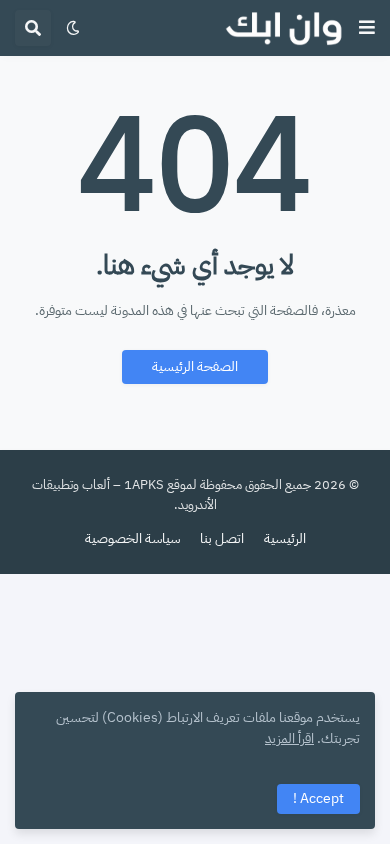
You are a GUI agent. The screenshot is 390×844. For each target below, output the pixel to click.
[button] (367, 28)
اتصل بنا (222, 539)
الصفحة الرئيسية (195, 366)
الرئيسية (285, 539)
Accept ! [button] (318, 798)
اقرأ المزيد (289, 738)
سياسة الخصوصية (132, 539)
